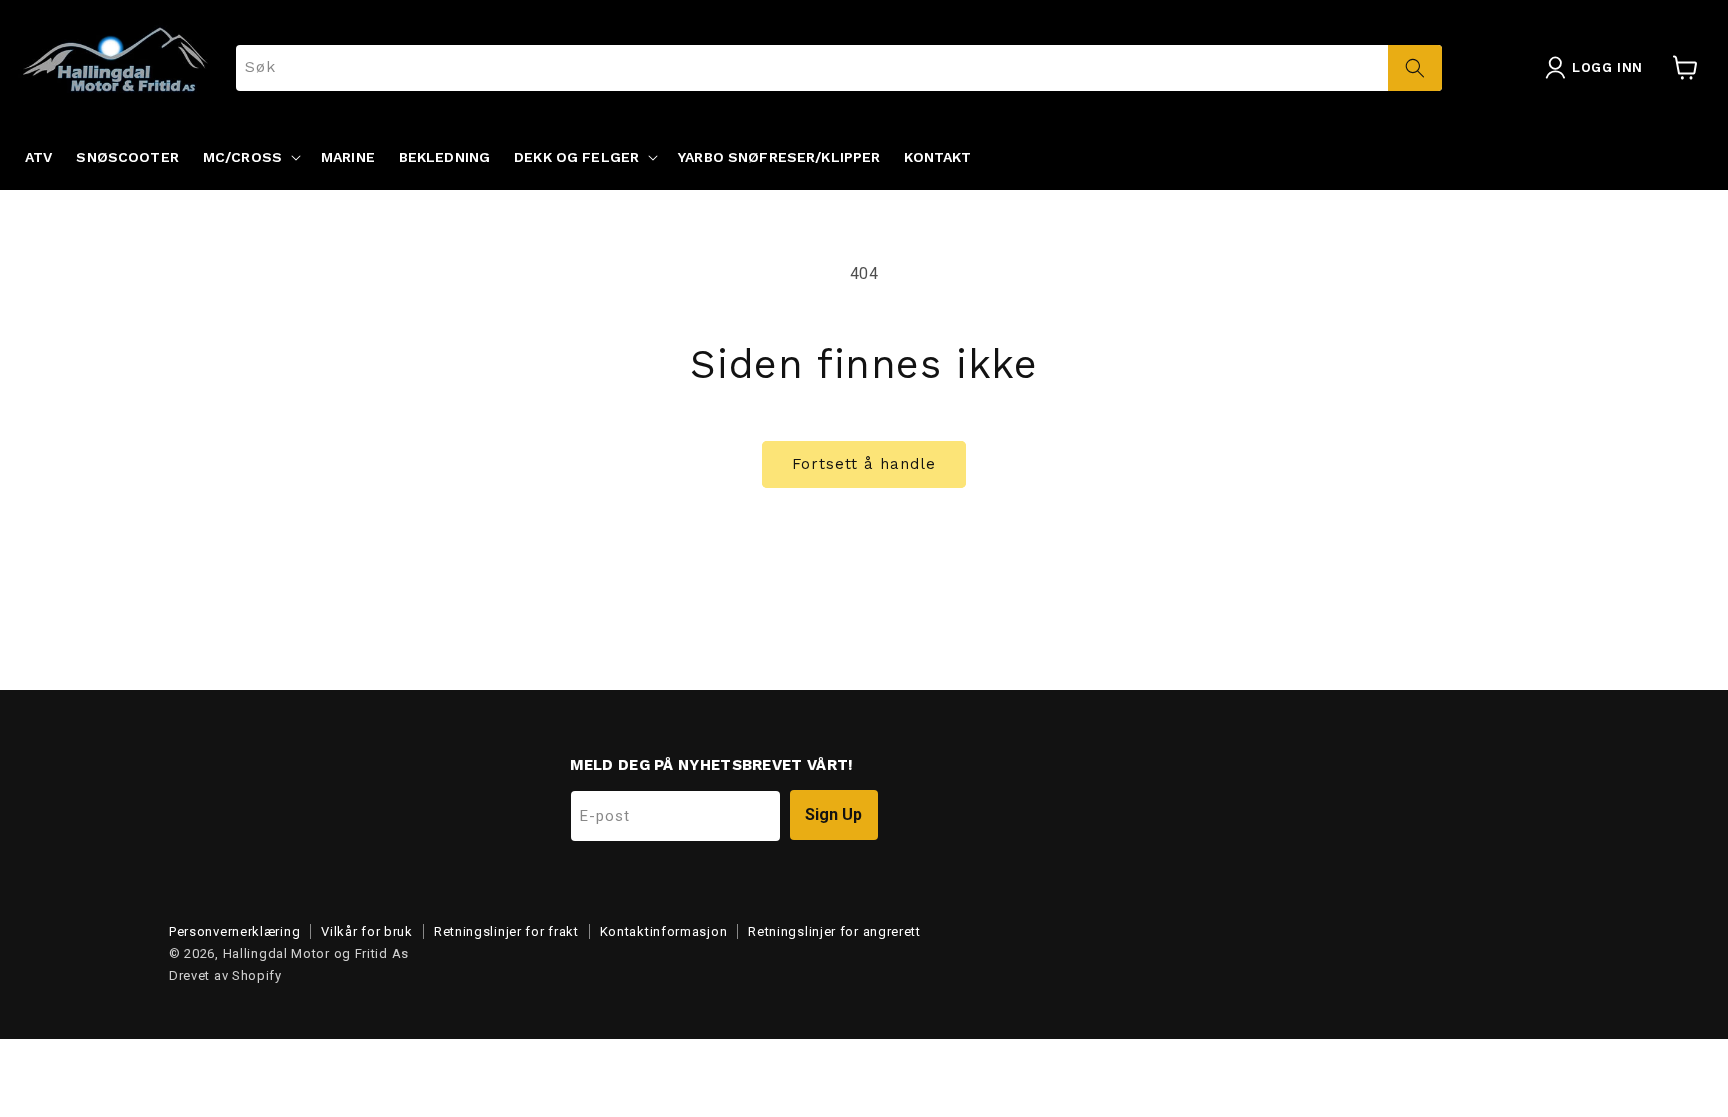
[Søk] (1415, 68)
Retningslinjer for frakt (506, 931)
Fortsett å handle (864, 464)
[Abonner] (834, 815)
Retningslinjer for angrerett (834, 931)
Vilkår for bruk (367, 931)
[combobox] (839, 68)
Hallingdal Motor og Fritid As (316, 953)
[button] (250, 157)
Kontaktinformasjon (664, 931)
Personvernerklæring (234, 931)
